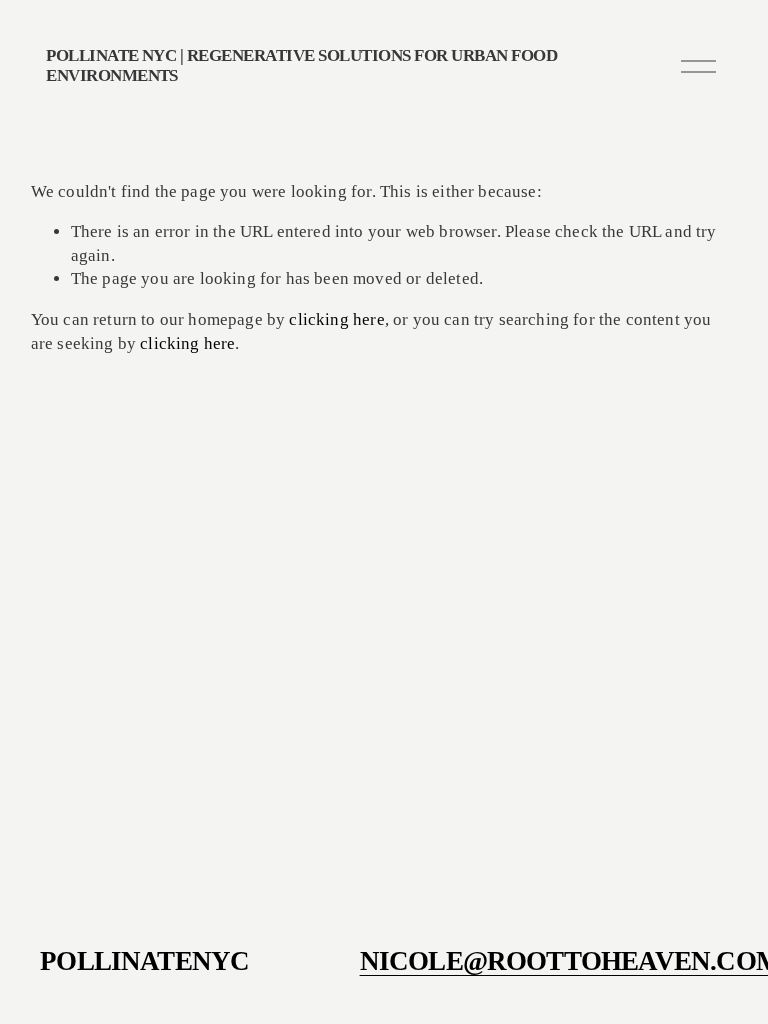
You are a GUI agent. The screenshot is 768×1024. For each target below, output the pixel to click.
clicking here (336, 319)
